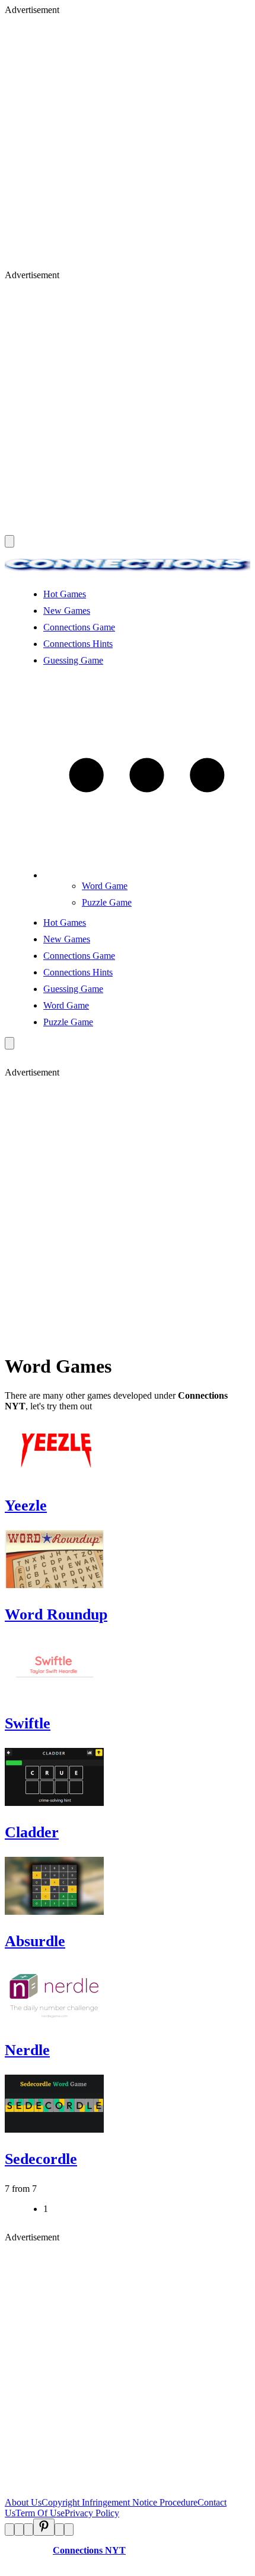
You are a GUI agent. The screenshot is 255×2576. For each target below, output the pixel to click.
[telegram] (69, 2530)
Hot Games (65, 594)
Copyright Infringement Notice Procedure (119, 2502)
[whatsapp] (59, 2530)
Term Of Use (40, 2513)
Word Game (105, 886)
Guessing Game (73, 660)
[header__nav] (9, 541)
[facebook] (9, 2530)
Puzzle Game (107, 902)
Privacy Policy (92, 2513)
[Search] (9, 1043)
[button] (147, 875)
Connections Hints (78, 644)
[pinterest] (44, 2527)
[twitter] (19, 2530)
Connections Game (79, 627)
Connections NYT (89, 2550)
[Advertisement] (128, 143)
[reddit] (28, 2530)
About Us (23, 2502)
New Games (67, 611)
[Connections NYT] (128, 574)
